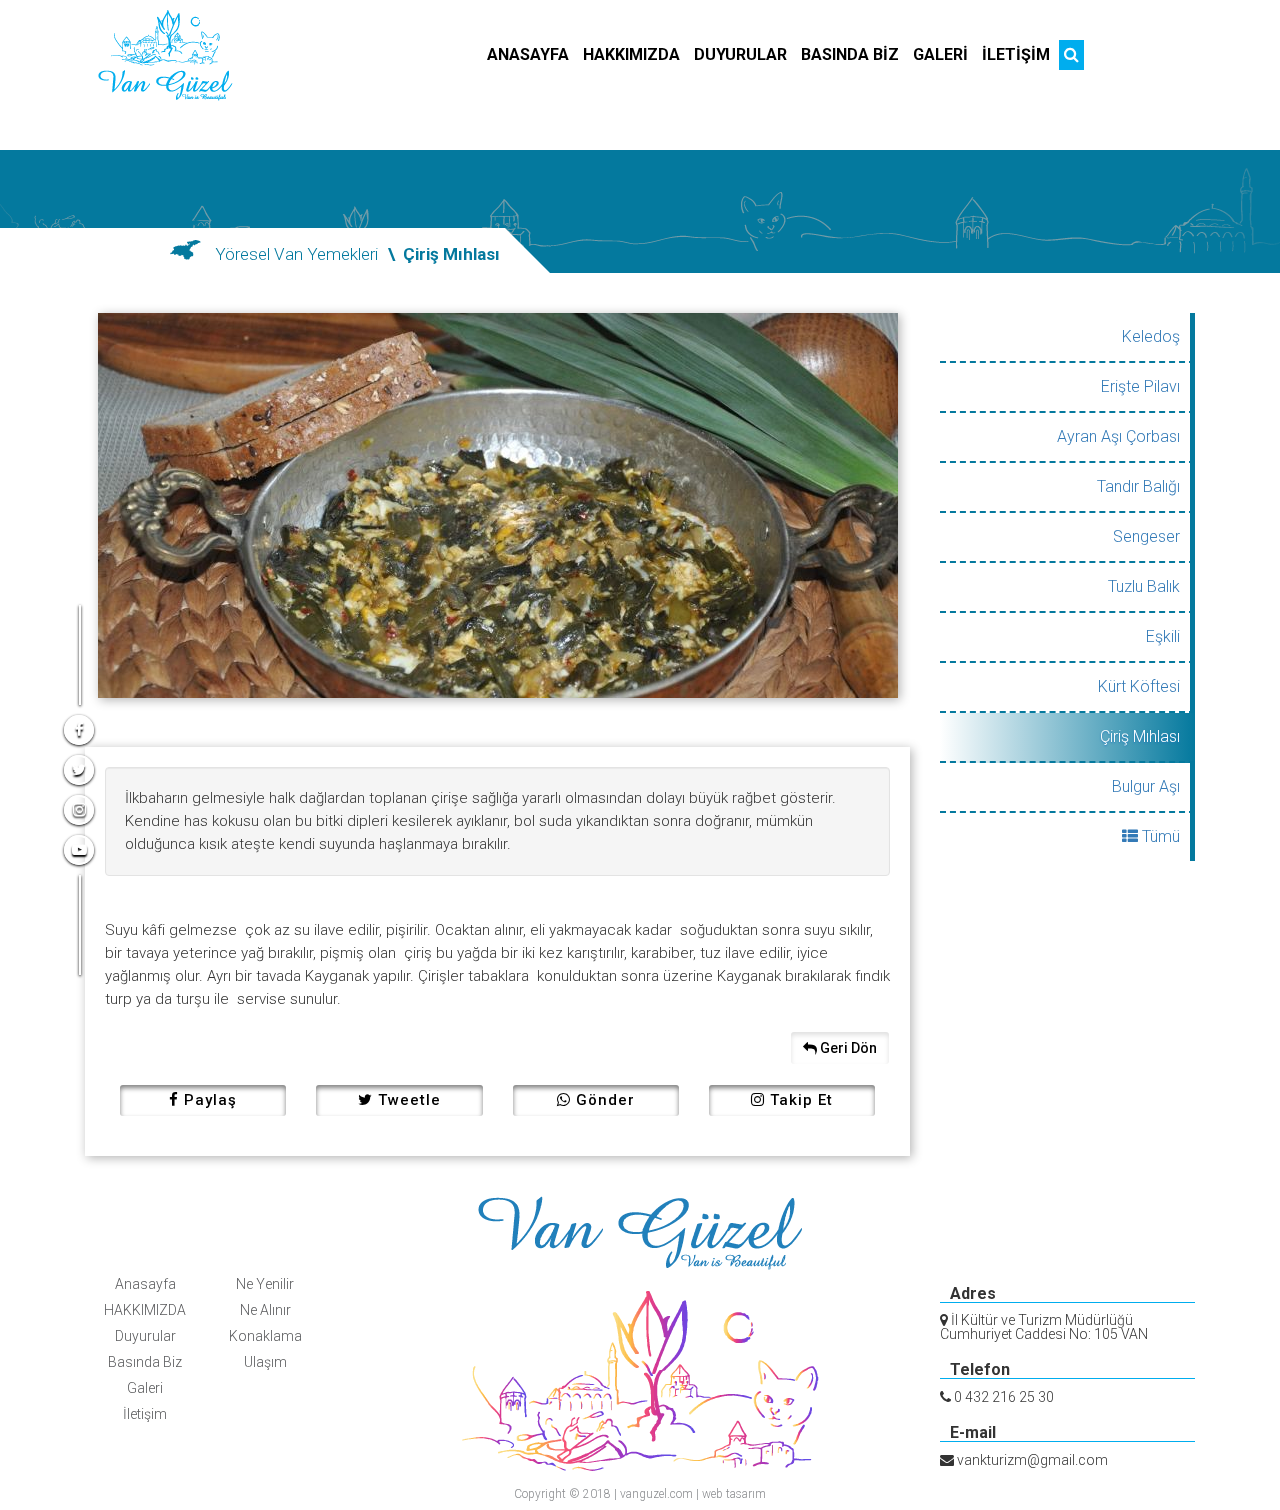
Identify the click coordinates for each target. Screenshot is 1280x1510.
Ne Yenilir (265, 1284)
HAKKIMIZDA (145, 1310)
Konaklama (265, 1336)
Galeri (145, 1388)
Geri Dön (847, 1048)
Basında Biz (145, 1362)
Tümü (1159, 836)
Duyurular (145, 1336)
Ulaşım (265, 1362)
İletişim (145, 1414)
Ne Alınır (265, 1310)
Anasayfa (145, 1284)
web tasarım (734, 1494)
